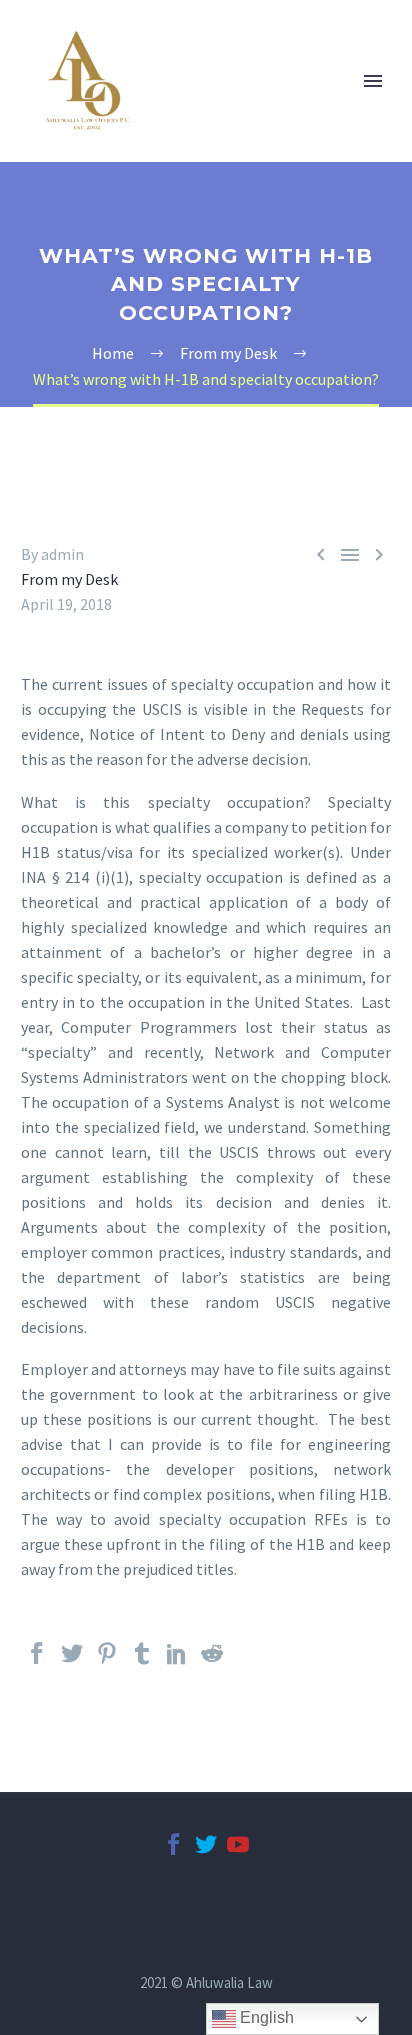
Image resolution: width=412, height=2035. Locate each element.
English (265, 2017)
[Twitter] (72, 1662)
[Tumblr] (142, 1662)
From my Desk (69, 579)
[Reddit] (212, 1662)
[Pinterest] (107, 1662)
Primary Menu (373, 81)
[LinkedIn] (177, 1662)
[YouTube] (238, 1853)
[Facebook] (37, 1662)
